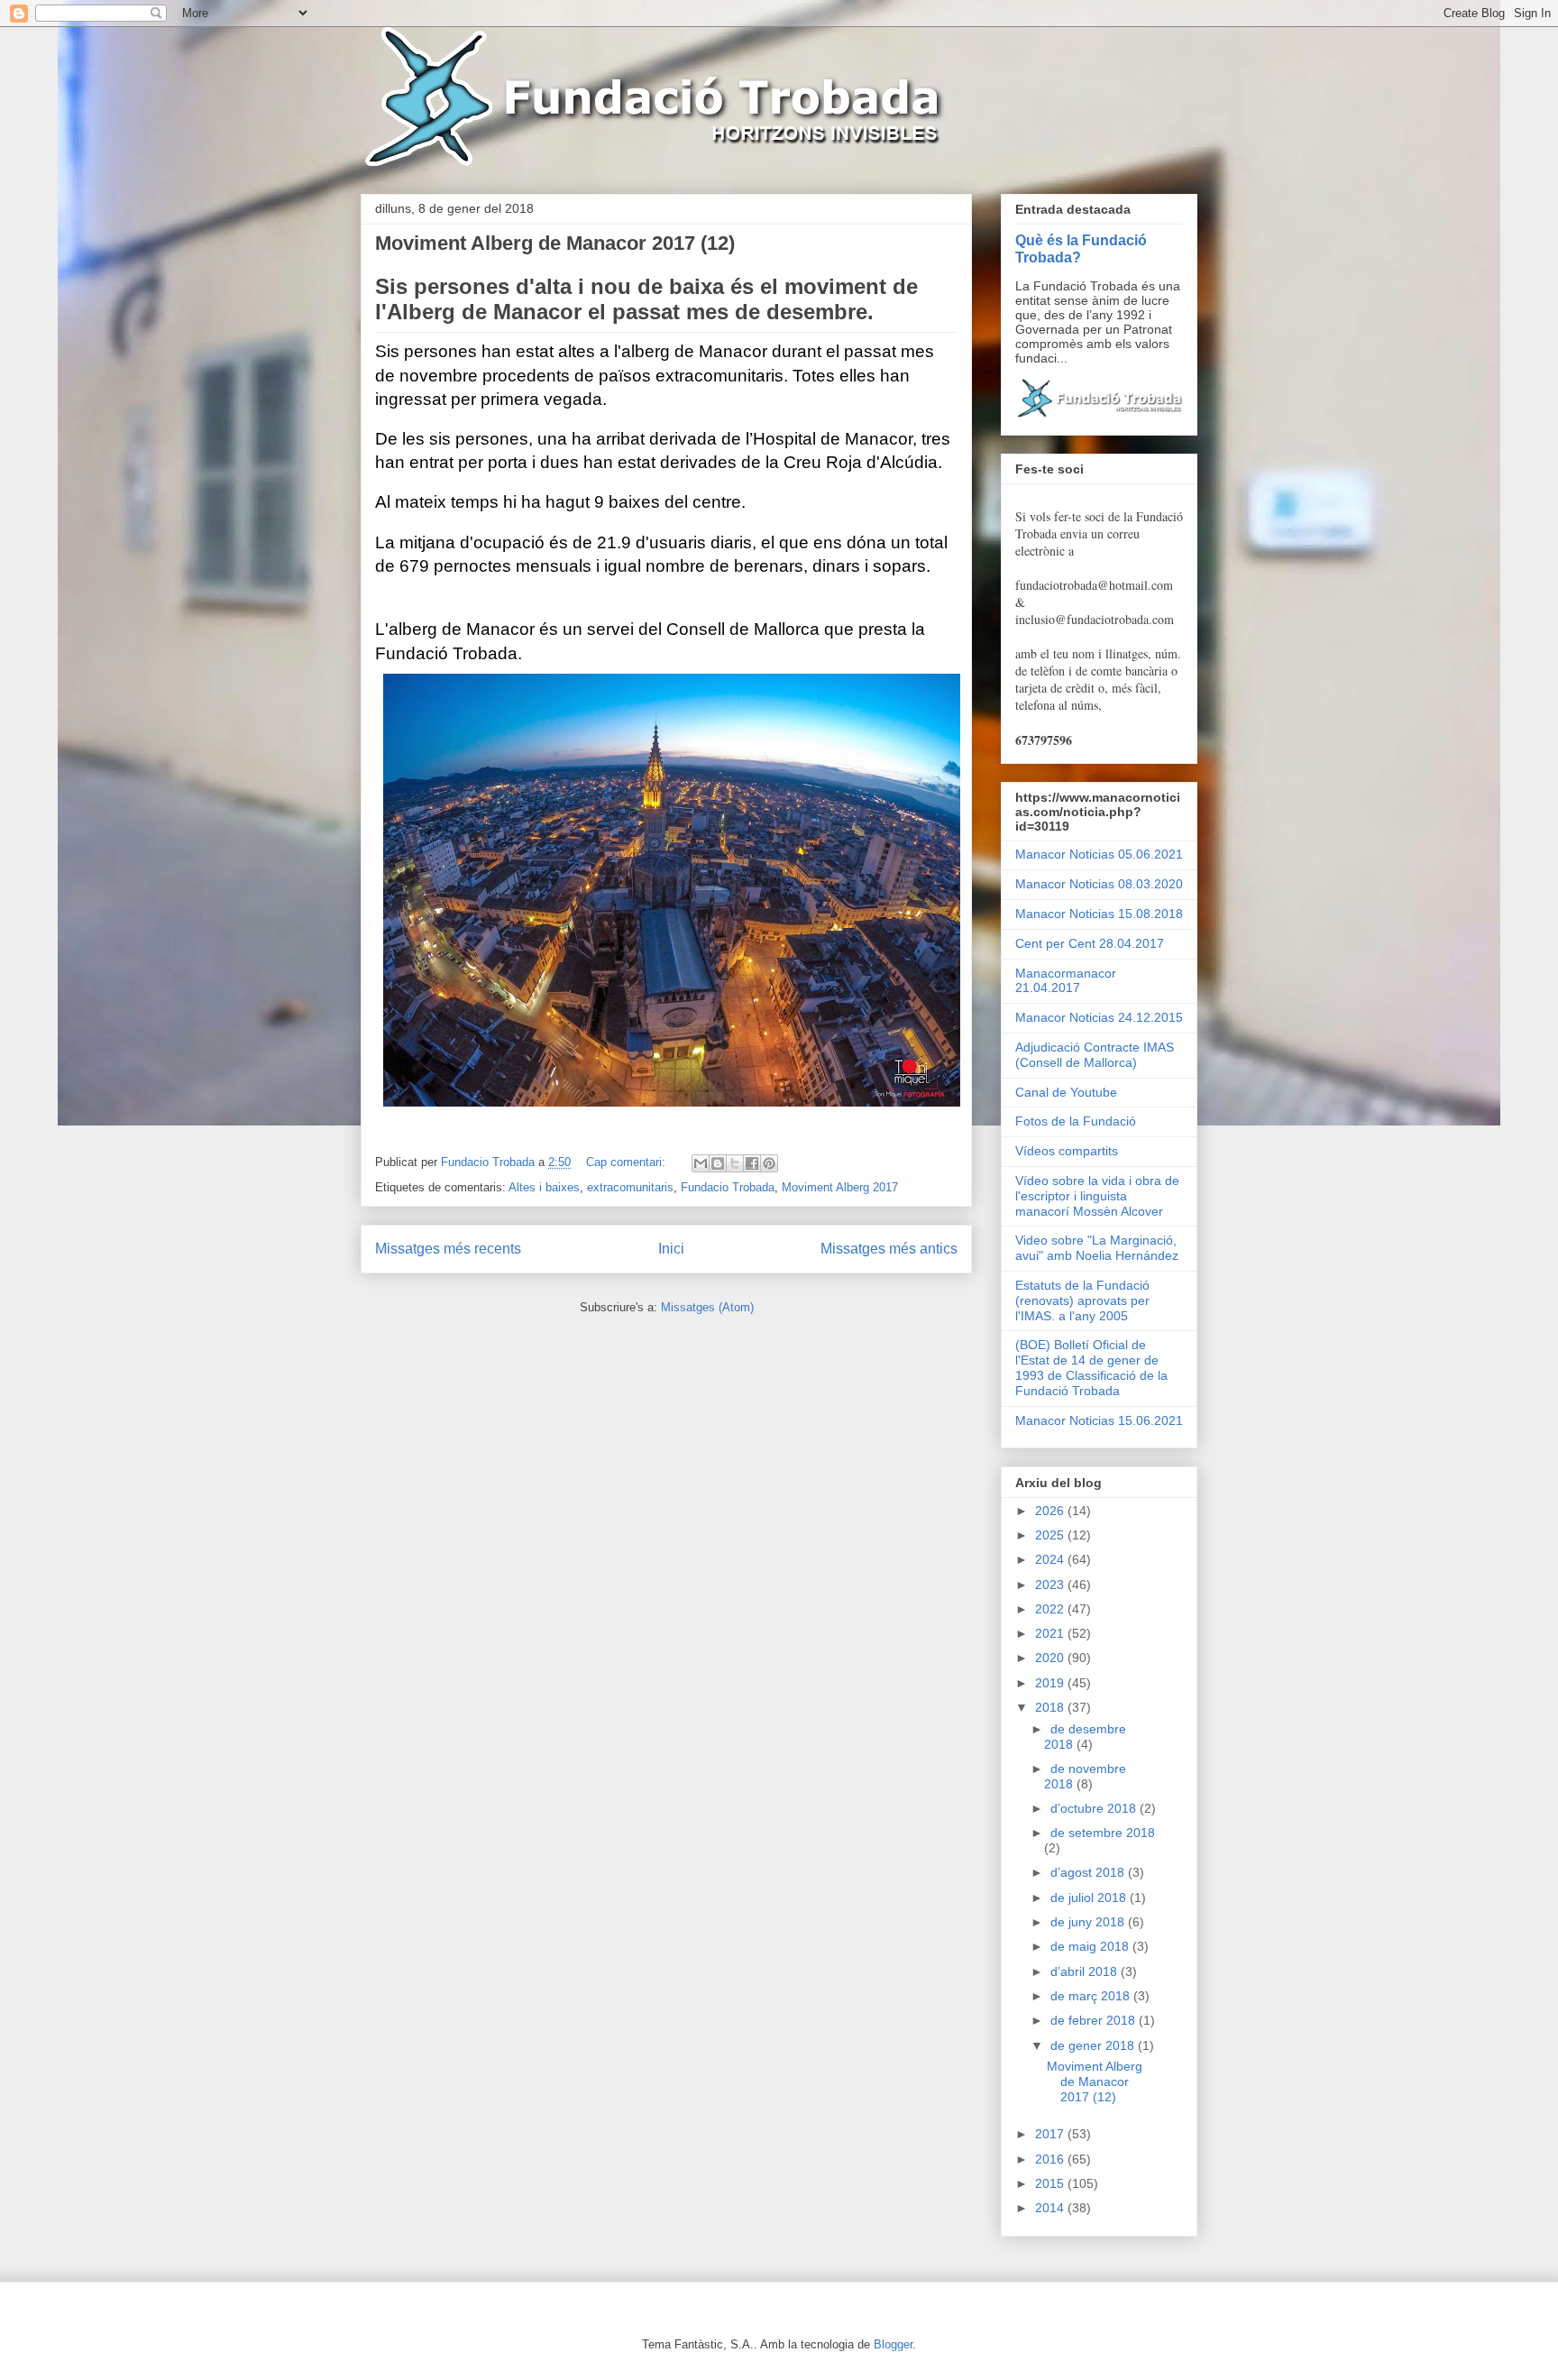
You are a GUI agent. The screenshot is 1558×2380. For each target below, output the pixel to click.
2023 (1051, 1585)
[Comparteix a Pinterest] (769, 1163)
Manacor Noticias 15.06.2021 (1099, 1420)
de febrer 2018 (1095, 2020)
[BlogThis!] (718, 1163)
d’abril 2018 (1086, 1971)
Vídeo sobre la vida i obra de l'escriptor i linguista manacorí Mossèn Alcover (1097, 1196)
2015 (1051, 2183)
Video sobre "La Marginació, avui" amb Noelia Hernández (1097, 1248)
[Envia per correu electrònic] (701, 1163)
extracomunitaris (630, 1187)
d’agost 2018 (1089, 1872)
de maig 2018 (1091, 1946)
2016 (1051, 2159)
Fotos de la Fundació (1076, 1121)
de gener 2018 (1094, 2045)
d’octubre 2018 (1095, 1808)
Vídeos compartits (1067, 1151)
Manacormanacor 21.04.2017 (1066, 981)
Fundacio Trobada (728, 1187)
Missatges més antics (889, 1249)
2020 (1051, 1658)
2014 (1051, 2208)
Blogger (893, 2344)
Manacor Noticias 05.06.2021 (1099, 854)
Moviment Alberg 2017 (840, 1187)
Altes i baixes (544, 1187)
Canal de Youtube (1066, 1092)
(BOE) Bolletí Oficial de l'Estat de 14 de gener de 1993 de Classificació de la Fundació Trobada (1091, 1367)
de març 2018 (1092, 1996)
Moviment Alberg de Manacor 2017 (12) (555, 243)
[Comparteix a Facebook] (752, 1163)
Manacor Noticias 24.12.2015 (1099, 1017)
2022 (1051, 1609)
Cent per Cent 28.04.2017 (1090, 943)
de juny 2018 (1089, 1922)
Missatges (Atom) (707, 1307)
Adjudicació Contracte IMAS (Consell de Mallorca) (1095, 1055)
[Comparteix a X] (735, 1163)
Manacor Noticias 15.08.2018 (1099, 914)
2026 (1051, 1511)
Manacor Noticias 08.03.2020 (1099, 884)
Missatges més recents (448, 1249)
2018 (1051, 1707)
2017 (1051, 2134)
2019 (1051, 1683)
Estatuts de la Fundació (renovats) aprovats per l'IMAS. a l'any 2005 (1082, 1300)
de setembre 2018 (1103, 1833)
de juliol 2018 (1090, 1898)
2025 (1051, 1535)
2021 (1051, 1633)
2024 (1051, 1559)
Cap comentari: (628, 1162)
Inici (671, 1249)
